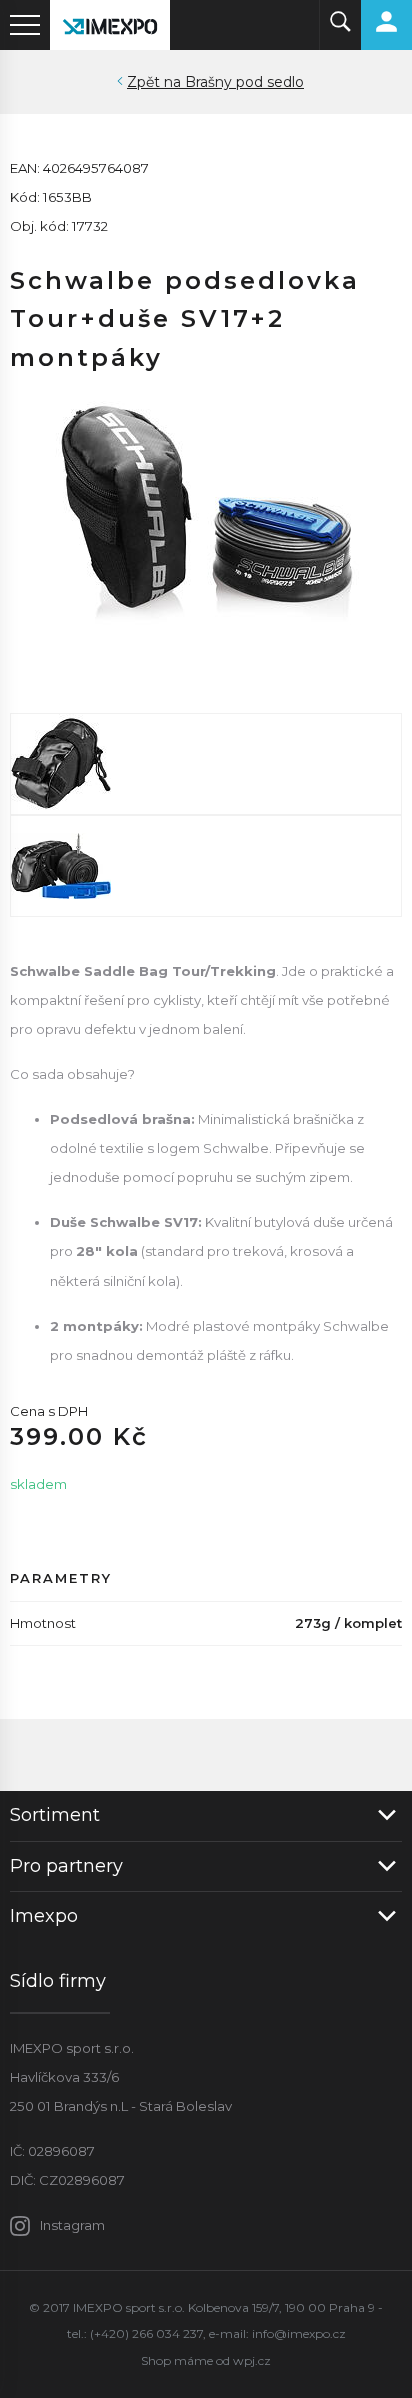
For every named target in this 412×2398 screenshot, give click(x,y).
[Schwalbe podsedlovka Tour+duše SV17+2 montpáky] (206, 525)
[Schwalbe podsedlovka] (206, 764)
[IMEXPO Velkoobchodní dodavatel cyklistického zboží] (110, 25)
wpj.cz (252, 2360)
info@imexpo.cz (299, 2333)
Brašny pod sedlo (244, 82)
